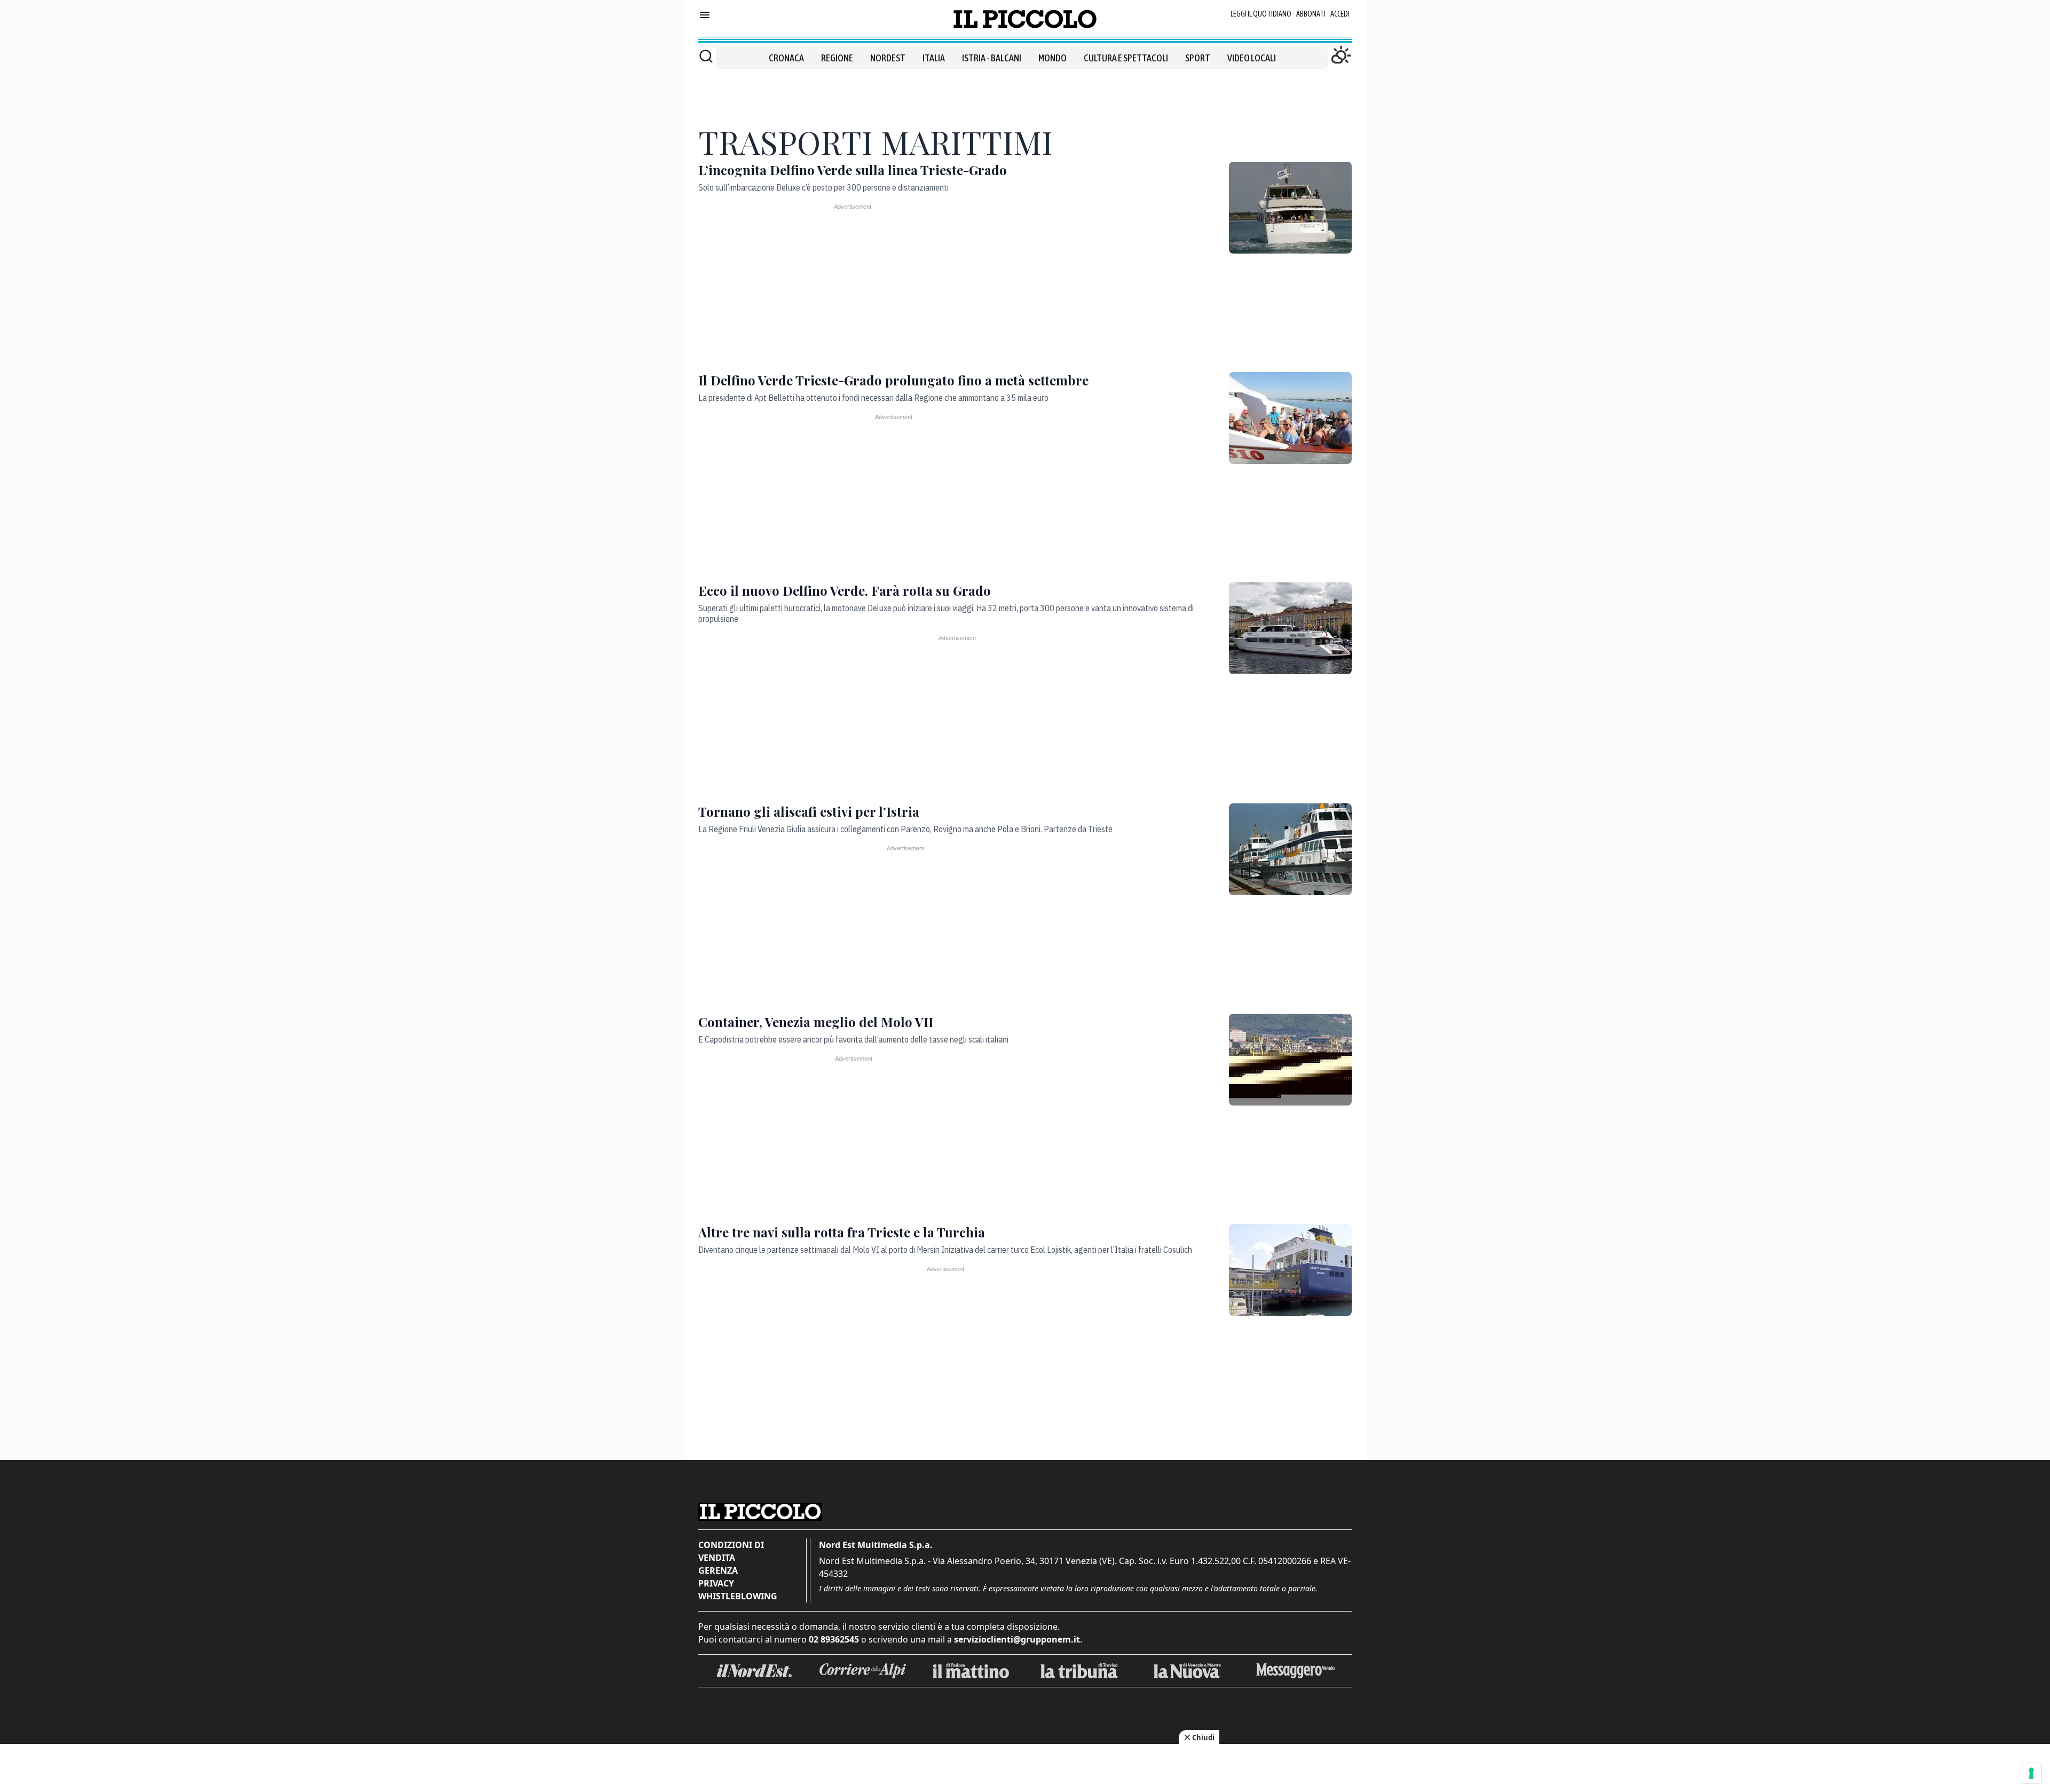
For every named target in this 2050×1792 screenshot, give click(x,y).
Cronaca (786, 58)
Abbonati (1311, 14)
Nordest (888, 58)
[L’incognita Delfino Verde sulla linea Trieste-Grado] (1290, 208)
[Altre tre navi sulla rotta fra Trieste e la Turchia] (1290, 1270)
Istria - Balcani (992, 58)
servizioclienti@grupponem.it (1017, 1639)
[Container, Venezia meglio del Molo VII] (1290, 1060)
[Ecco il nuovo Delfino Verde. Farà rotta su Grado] (1290, 628)
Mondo (1052, 58)
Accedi (1340, 14)
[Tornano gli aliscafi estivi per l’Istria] (1290, 849)
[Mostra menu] (705, 15)
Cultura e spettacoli (1126, 58)
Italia (934, 58)
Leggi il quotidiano (1261, 14)
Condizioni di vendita (731, 1551)
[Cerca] (706, 56)
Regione (837, 58)
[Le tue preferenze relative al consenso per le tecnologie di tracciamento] (2031, 1773)
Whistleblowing (738, 1596)
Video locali (1252, 58)
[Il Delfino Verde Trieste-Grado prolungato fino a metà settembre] (1290, 418)
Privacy (716, 1583)
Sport (1198, 58)
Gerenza (718, 1570)
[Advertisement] (1025, 93)
